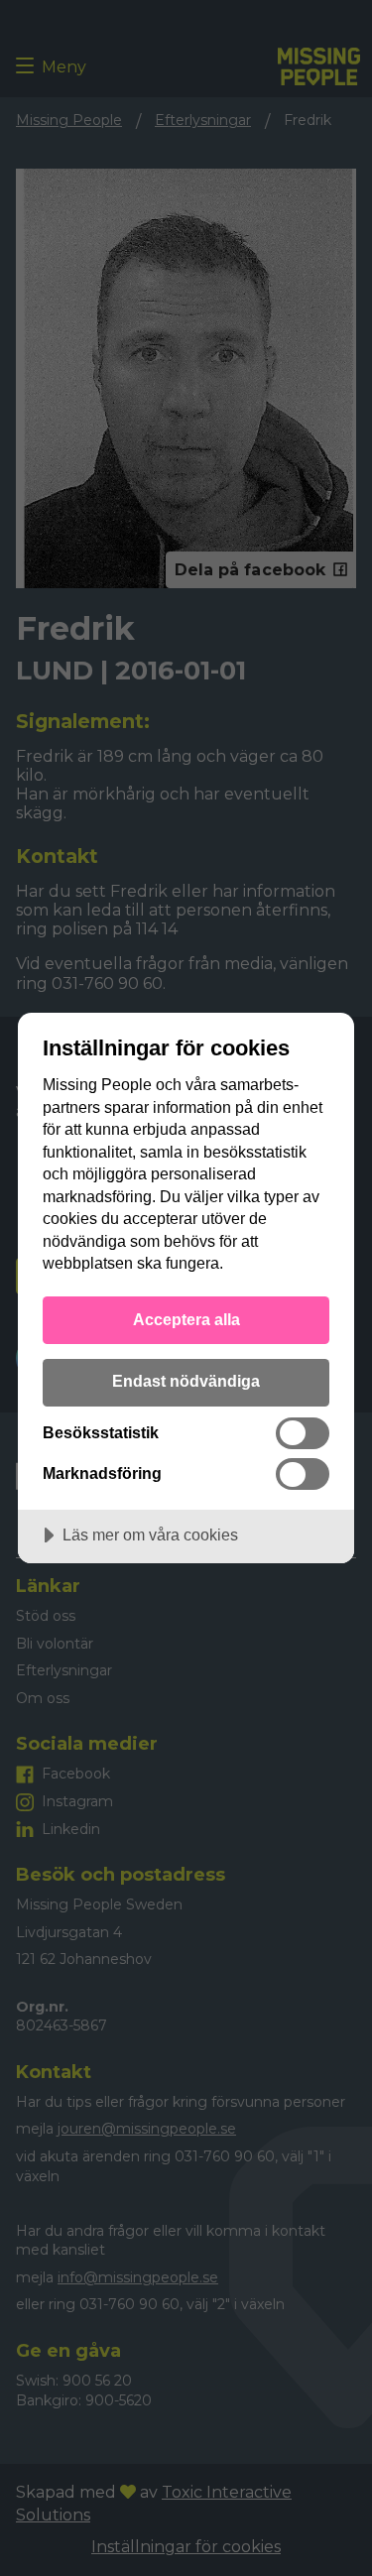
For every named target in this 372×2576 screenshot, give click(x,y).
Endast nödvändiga (186, 1381)
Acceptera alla (186, 1319)
